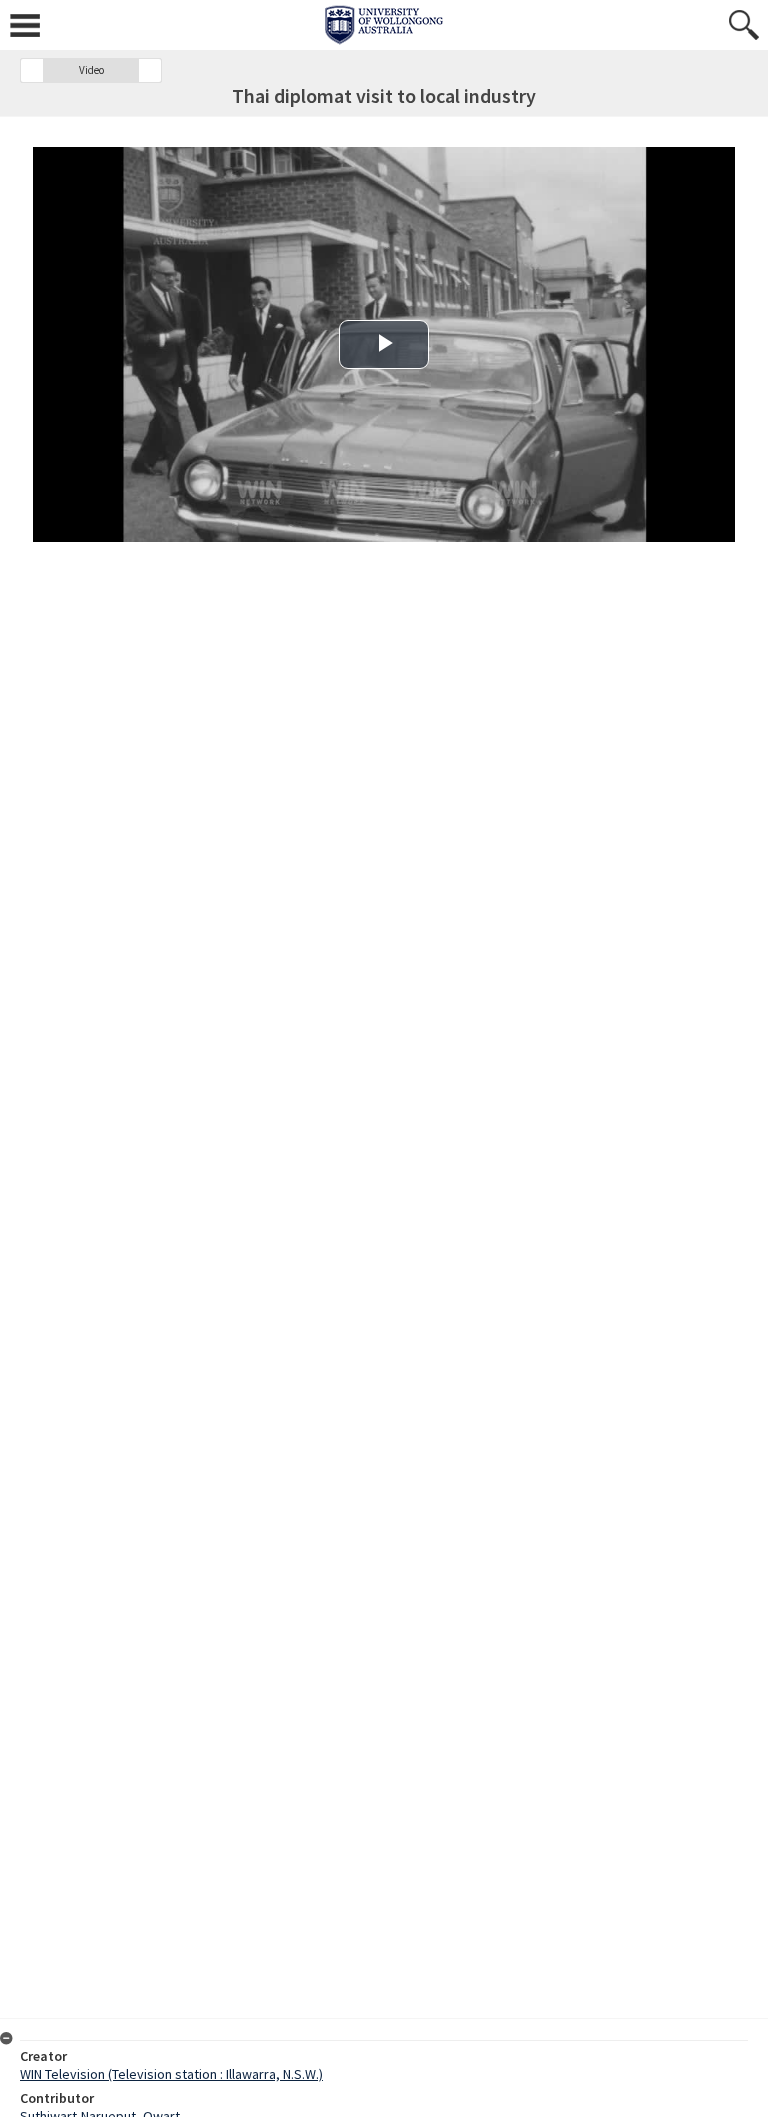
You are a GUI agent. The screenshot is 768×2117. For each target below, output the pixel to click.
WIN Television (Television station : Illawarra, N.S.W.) (171, 2074)
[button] (32, 70)
